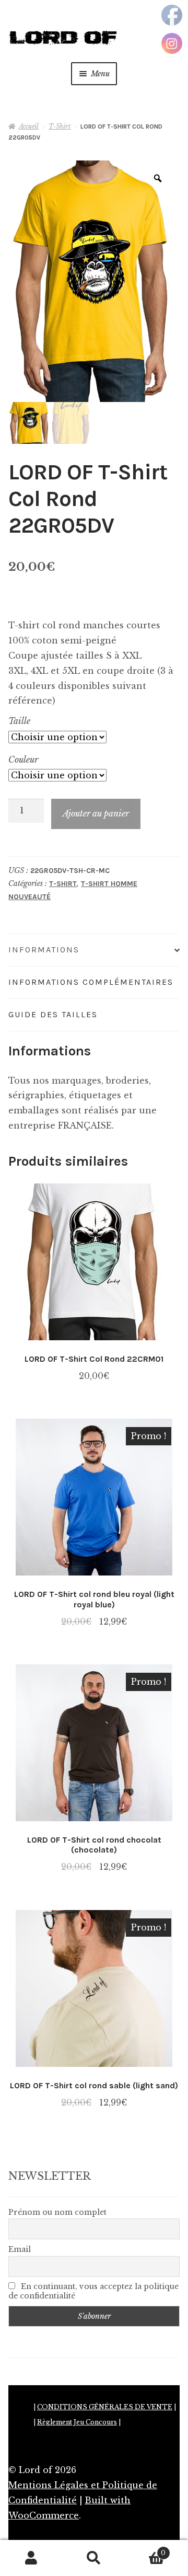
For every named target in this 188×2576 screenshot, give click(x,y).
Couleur (23, 760)
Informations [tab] (44, 950)
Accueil (29, 126)
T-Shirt (60, 126)
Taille (19, 721)
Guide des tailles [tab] (53, 1014)
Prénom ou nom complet (57, 2212)
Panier (145, 2550)
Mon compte (31, 2558)
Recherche (94, 2558)
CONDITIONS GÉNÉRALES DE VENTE (105, 2407)
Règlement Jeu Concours (77, 2422)
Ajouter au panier (96, 813)
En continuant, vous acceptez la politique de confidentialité (93, 2291)
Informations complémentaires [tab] (91, 982)
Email (20, 2249)
